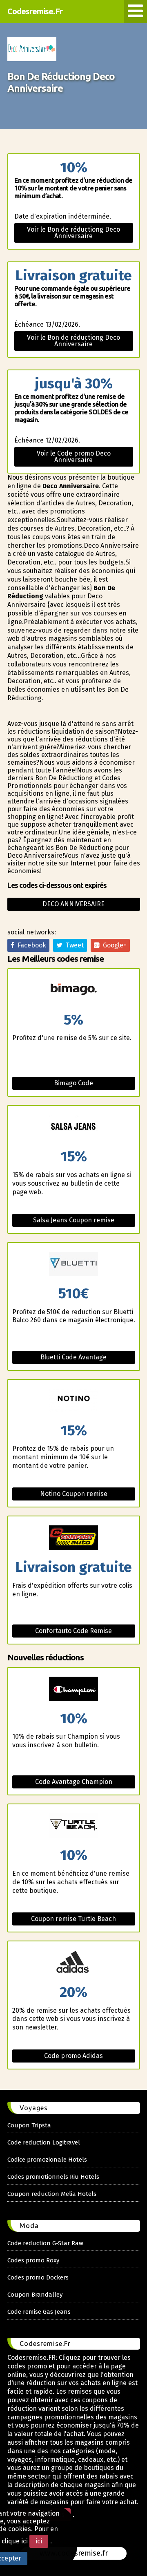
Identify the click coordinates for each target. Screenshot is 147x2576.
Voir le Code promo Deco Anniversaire (74, 457)
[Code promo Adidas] (74, 1963)
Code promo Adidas (73, 2056)
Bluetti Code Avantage (73, 1357)
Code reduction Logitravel (44, 2142)
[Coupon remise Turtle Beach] (74, 1826)
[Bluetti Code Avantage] (74, 1265)
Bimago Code (73, 1083)
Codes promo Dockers (38, 2277)
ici (39, 2541)
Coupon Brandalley (35, 2295)
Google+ (113, 945)
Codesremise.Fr (35, 11)
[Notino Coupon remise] (74, 1402)
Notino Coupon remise (74, 1494)
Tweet (73, 945)
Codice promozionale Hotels (47, 2160)
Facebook (30, 945)
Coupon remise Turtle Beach (73, 1919)
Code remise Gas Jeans (39, 2312)
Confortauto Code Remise (73, 1631)
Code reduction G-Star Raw (45, 2243)
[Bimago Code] (74, 991)
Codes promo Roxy (33, 2260)
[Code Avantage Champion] (74, 1690)
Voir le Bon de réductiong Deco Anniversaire (73, 233)
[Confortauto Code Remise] (74, 1538)
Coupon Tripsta (29, 2125)
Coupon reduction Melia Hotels (52, 2194)
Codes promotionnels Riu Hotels (53, 2177)
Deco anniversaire (73, 904)
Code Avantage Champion (74, 1782)
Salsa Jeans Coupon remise (74, 1220)
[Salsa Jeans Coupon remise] (74, 1128)
